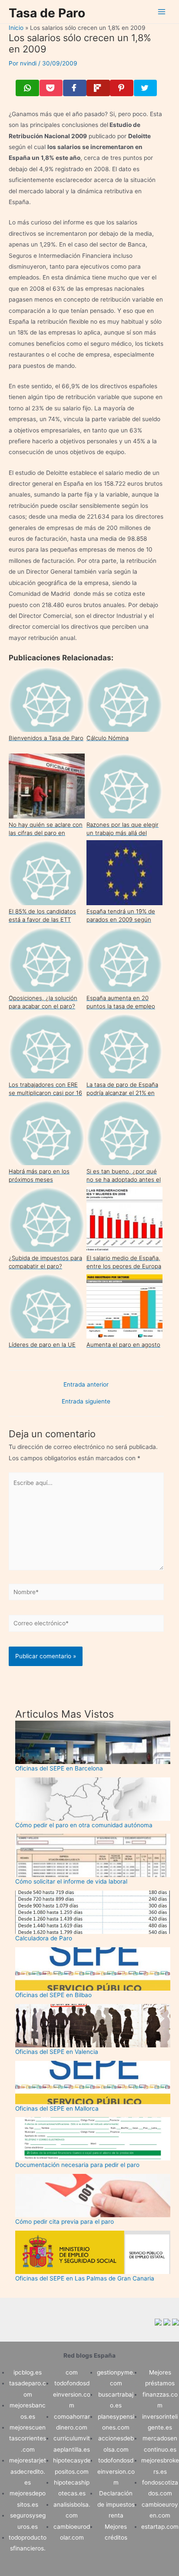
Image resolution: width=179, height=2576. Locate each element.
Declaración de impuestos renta (116, 2504)
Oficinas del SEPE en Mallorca (57, 2108)
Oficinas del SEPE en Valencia (57, 2052)
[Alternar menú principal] (162, 12)
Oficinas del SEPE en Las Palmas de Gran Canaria (85, 2278)
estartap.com (160, 2527)
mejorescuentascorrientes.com (28, 2438)
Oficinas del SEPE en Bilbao (53, 1995)
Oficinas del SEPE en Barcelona (59, 1768)
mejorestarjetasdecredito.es (28, 2471)
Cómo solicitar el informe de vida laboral (71, 1881)
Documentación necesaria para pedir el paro (77, 2165)
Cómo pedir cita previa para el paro (65, 2222)
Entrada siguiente (86, 1402)
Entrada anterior (86, 1385)
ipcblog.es (28, 2372)
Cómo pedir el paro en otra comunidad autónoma (84, 1825)
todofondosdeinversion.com (72, 2394)
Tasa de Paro (47, 13)
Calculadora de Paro (44, 1938)
